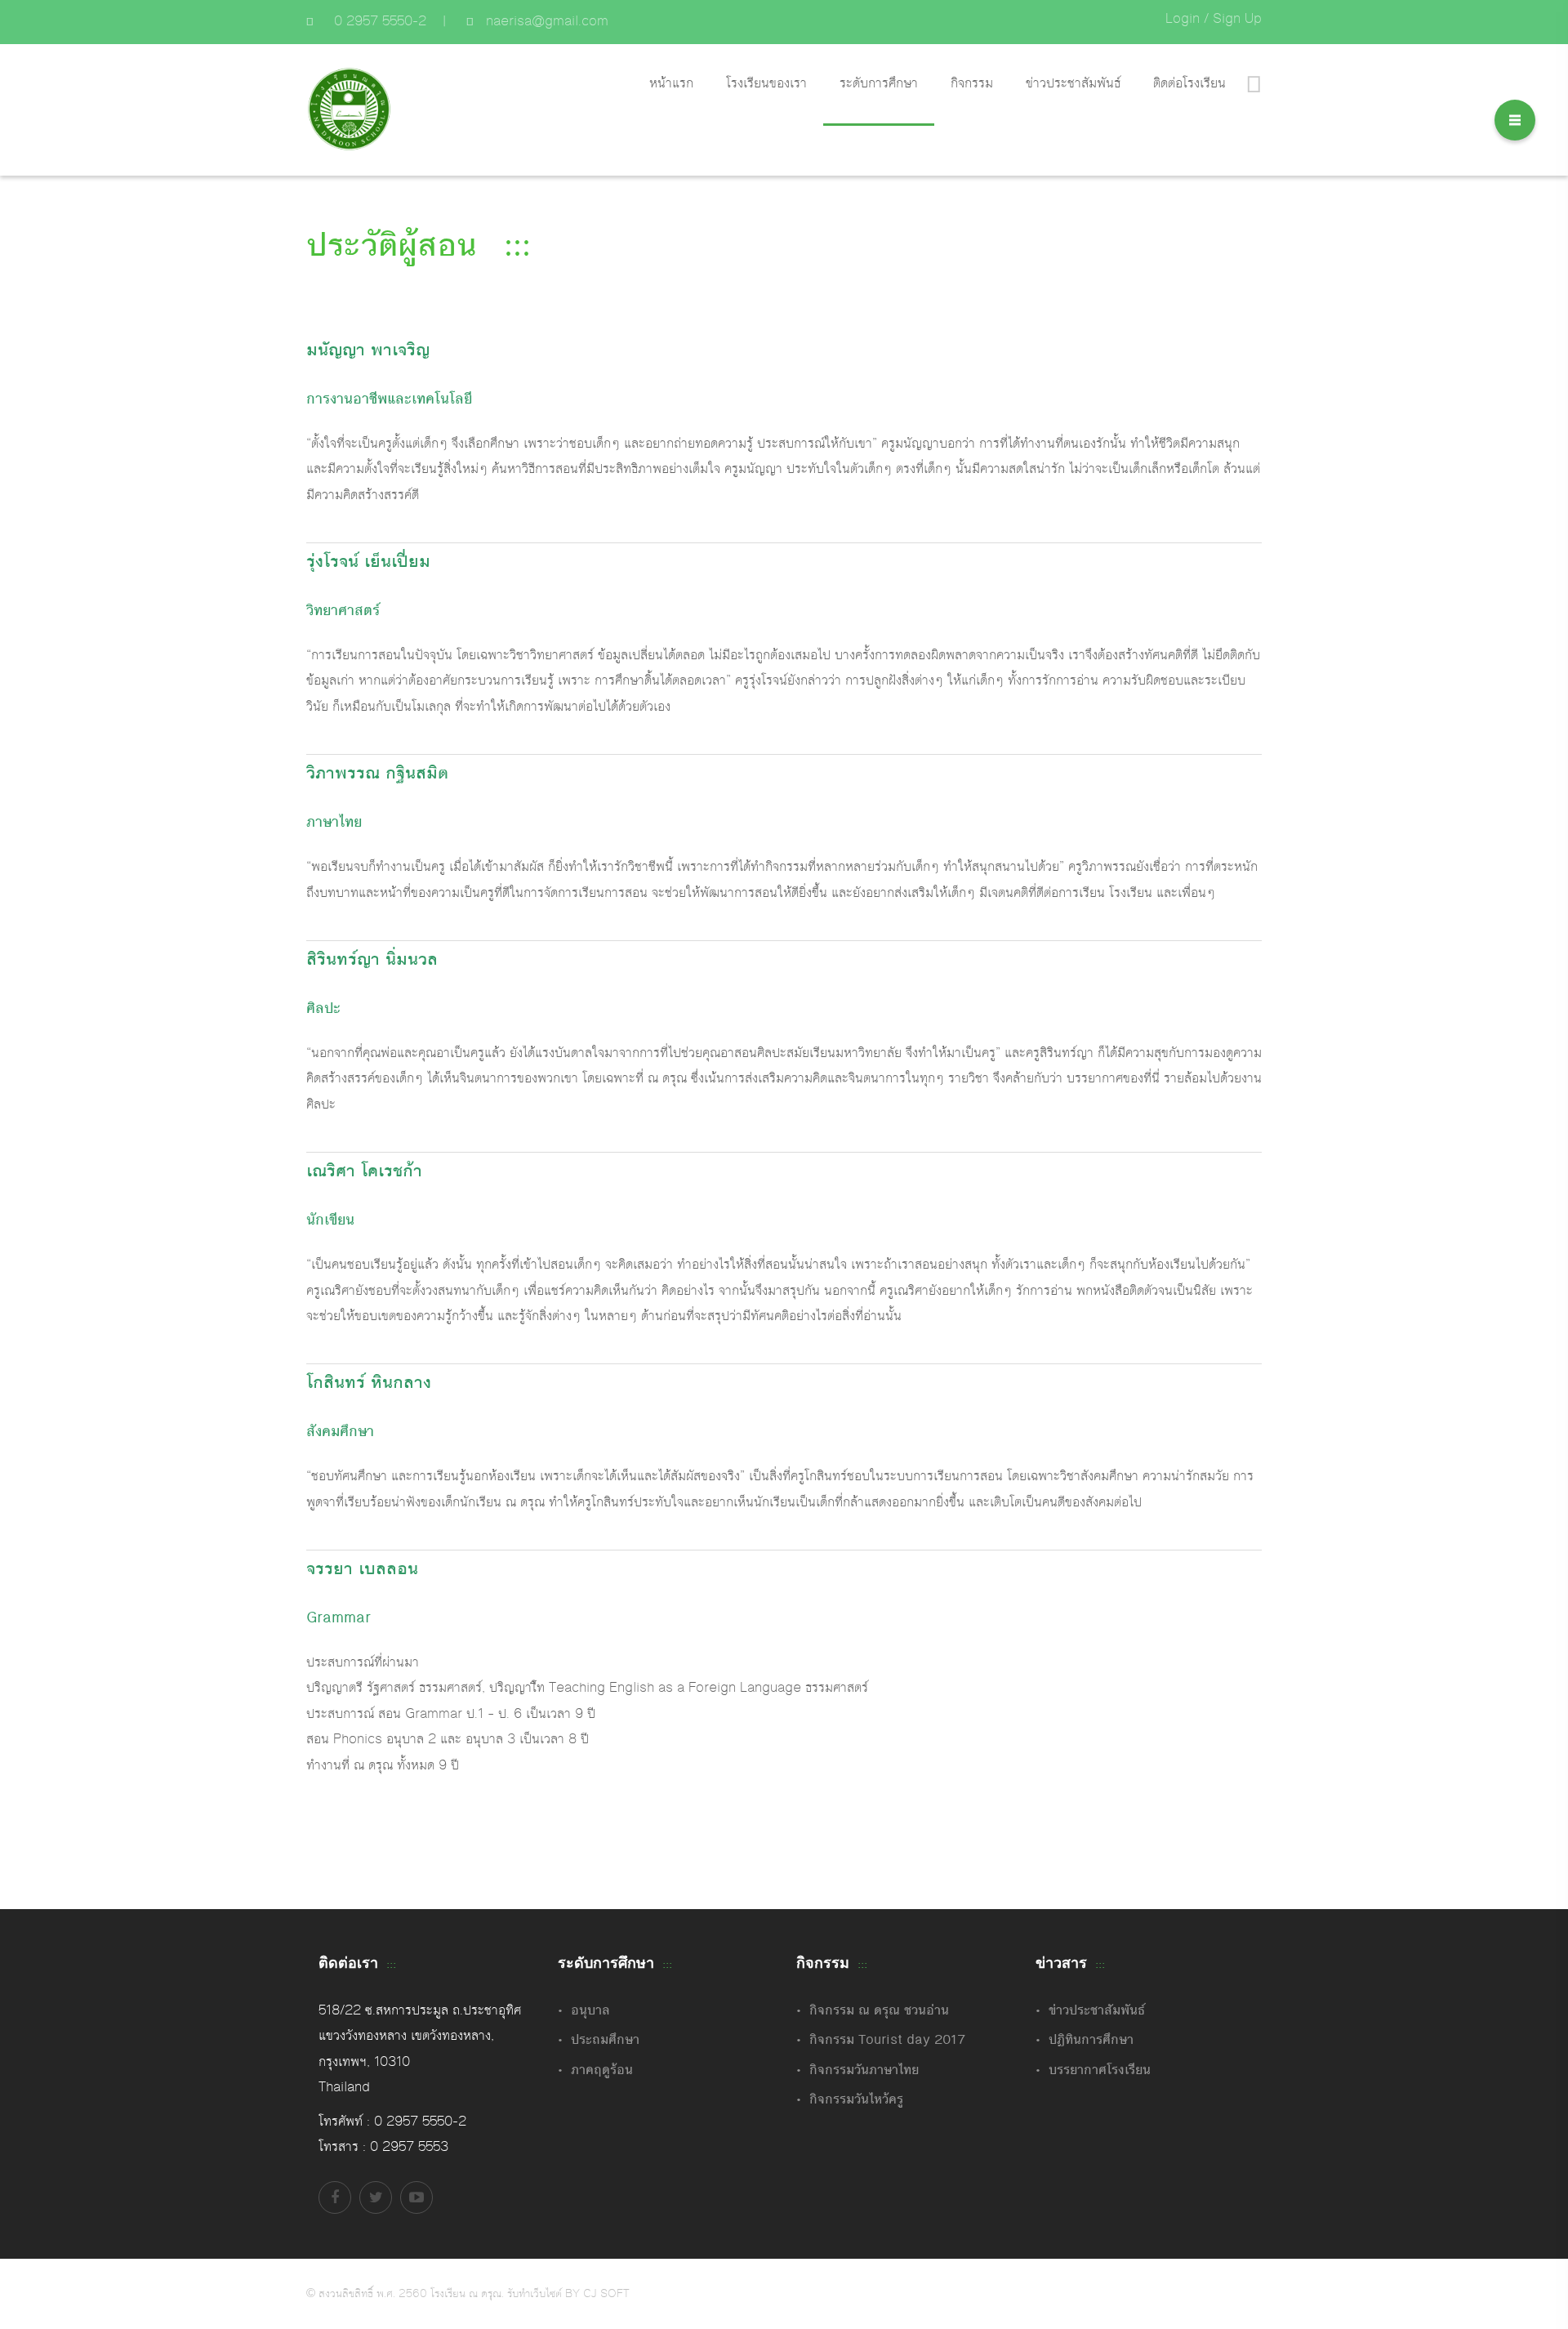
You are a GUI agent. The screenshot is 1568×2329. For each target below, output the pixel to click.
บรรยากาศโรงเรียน (1100, 2070)
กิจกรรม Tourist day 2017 (887, 2040)
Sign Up (1237, 19)
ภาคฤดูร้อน (602, 2070)
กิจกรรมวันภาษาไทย (864, 2070)
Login (1183, 19)
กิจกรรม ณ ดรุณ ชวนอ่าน (879, 2010)
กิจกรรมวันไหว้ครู (856, 2099)
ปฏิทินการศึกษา (1091, 2040)
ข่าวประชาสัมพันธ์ (1097, 2010)
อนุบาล (590, 2010)
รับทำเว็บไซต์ (536, 2294)
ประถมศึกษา (605, 2040)
